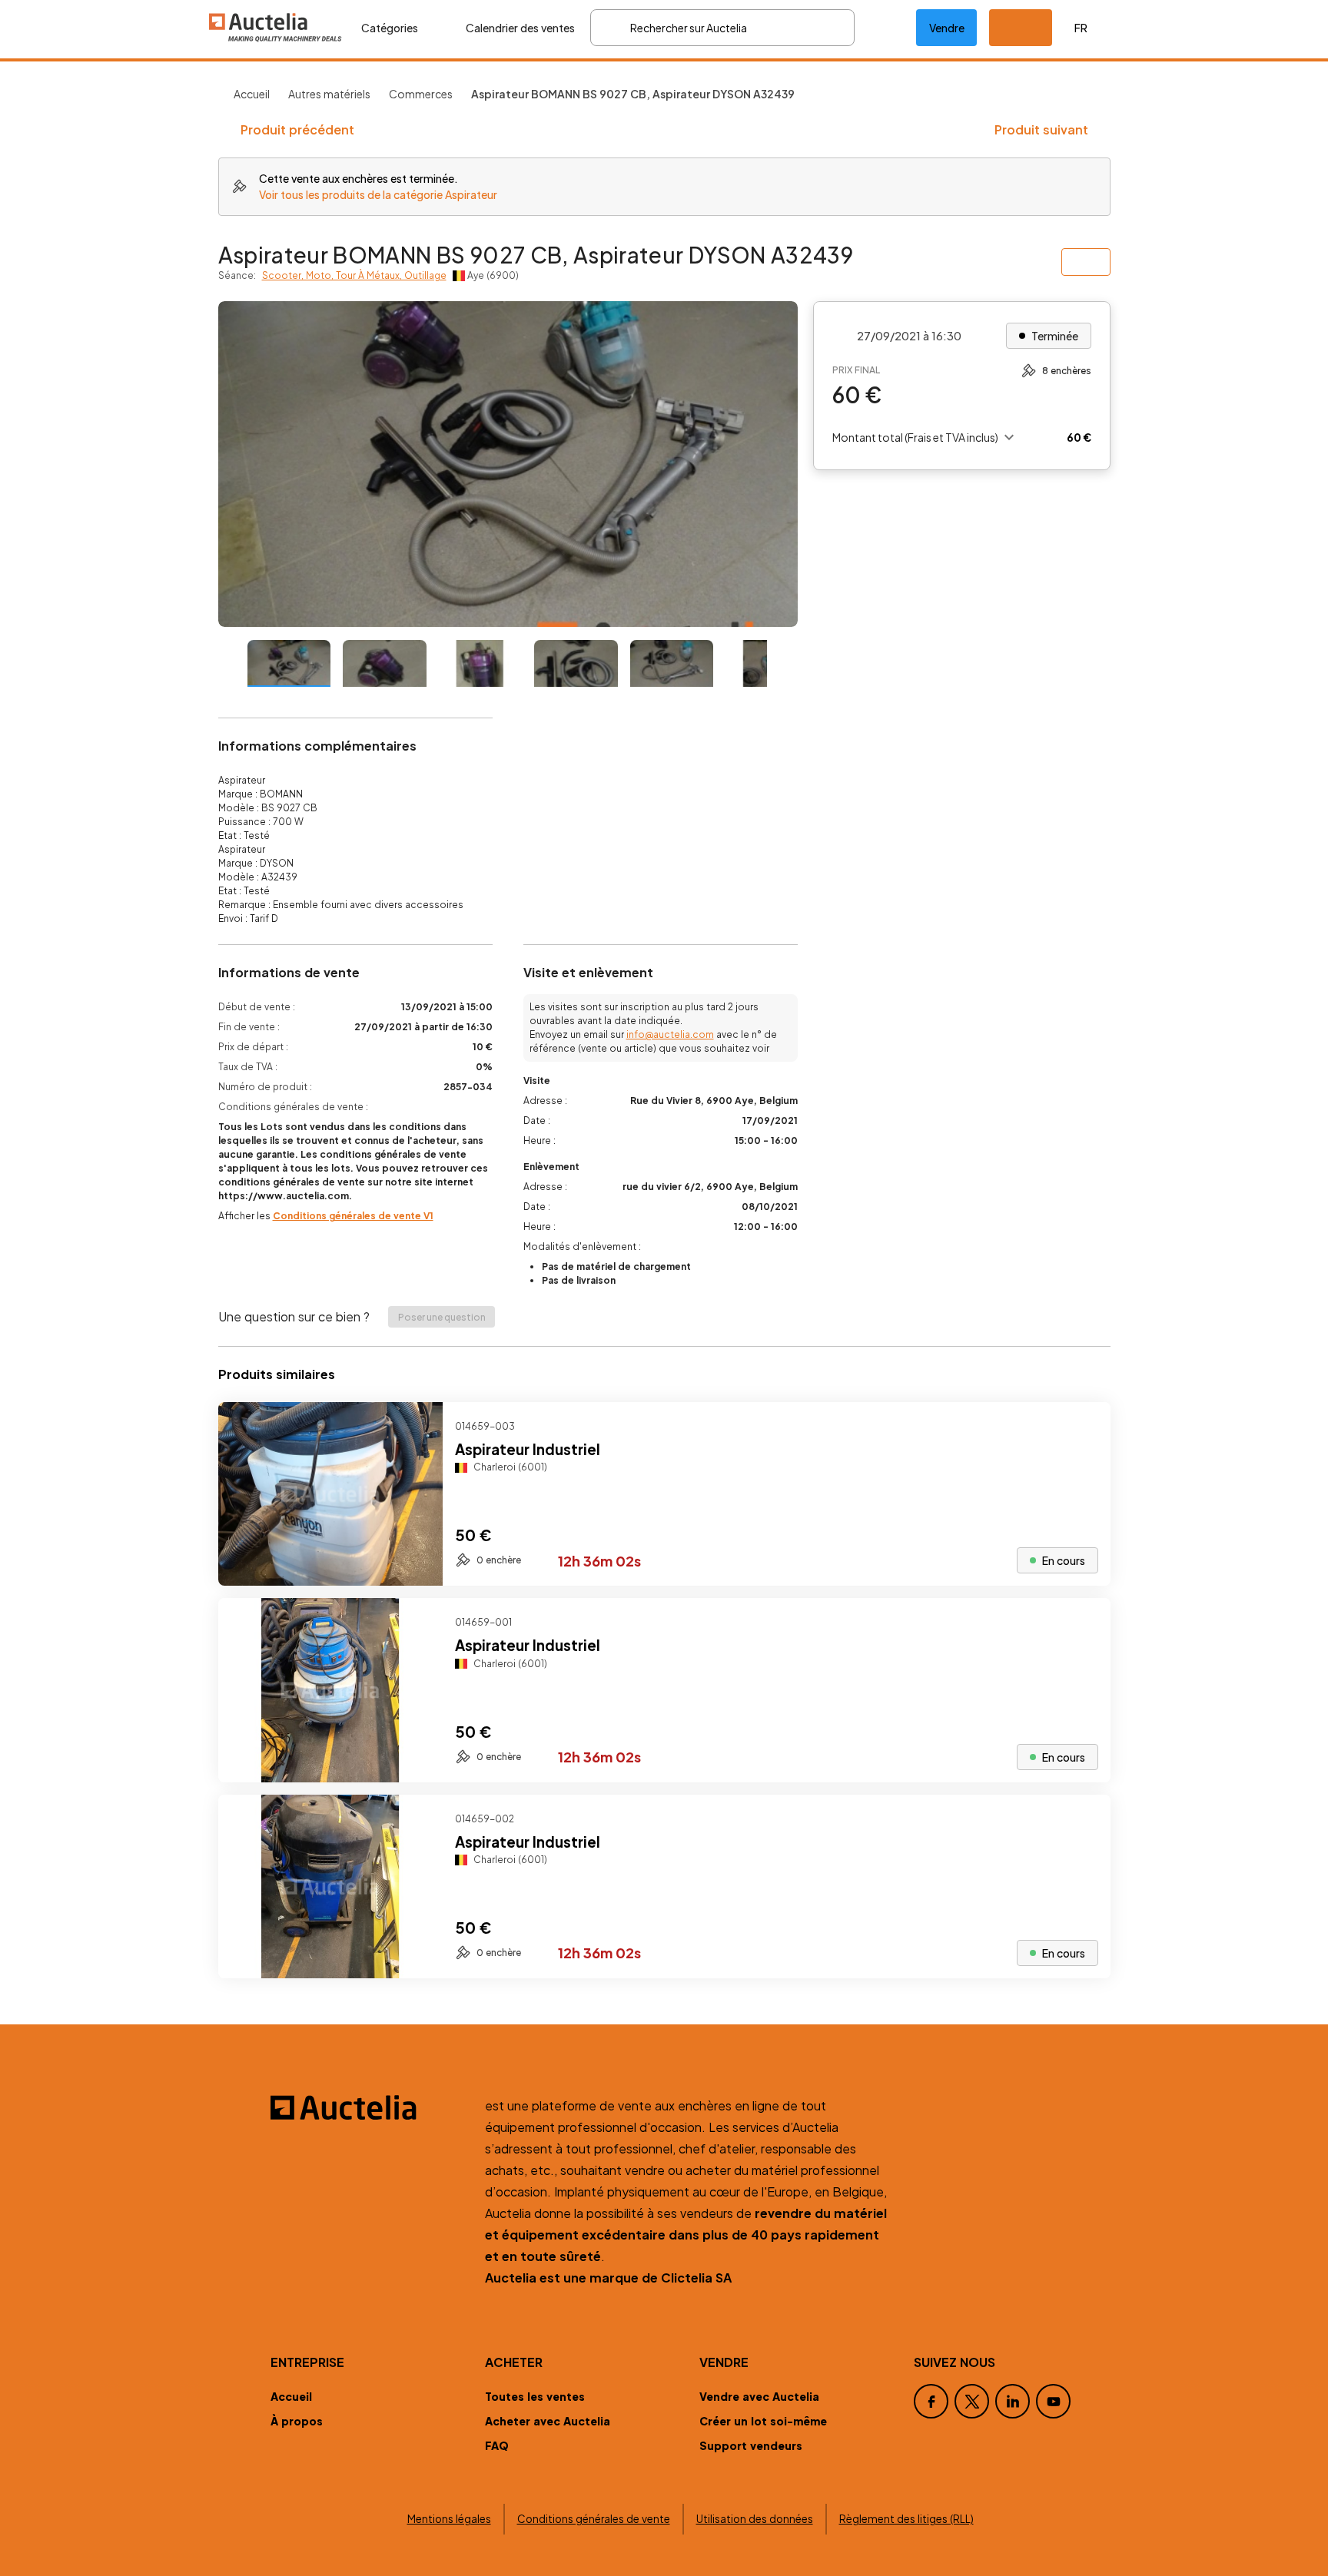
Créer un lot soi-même (763, 2421)
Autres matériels (329, 94)
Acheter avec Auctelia (548, 2421)
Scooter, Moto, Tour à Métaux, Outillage (354, 275)
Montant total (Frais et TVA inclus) (915, 437)
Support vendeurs (751, 2445)
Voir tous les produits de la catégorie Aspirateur (378, 194)
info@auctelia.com (670, 1034)
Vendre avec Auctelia (759, 2396)
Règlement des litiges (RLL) (906, 2519)
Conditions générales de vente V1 (353, 1216)
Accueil (252, 94)
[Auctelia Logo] (369, 2107)
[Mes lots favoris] (885, 28)
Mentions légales (449, 2519)
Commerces (421, 94)
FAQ (497, 2445)
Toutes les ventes (535, 2396)
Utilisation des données (755, 2519)
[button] (1021, 28)
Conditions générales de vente (594, 2519)
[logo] (276, 27)
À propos (297, 2421)
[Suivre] (1086, 1427)
